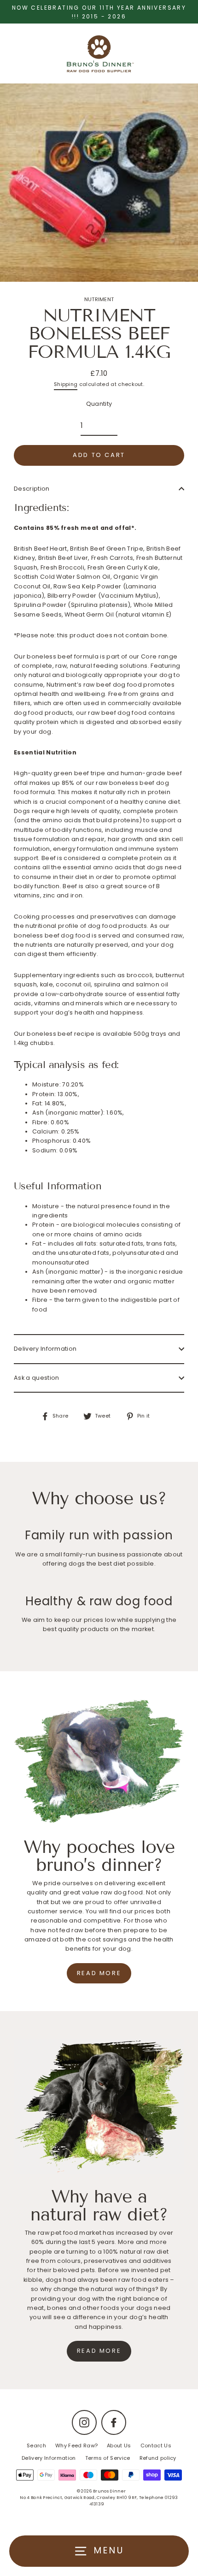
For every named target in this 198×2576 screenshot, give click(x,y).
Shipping (66, 384)
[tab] (99, 1187)
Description (32, 489)
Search (36, 2445)
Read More (99, 2351)
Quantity (99, 404)
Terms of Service (108, 2458)
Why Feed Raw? (76, 2445)
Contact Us (156, 2445)
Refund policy (158, 2458)
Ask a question (36, 1378)
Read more (99, 1973)
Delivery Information (45, 1349)
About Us (119, 2445)
